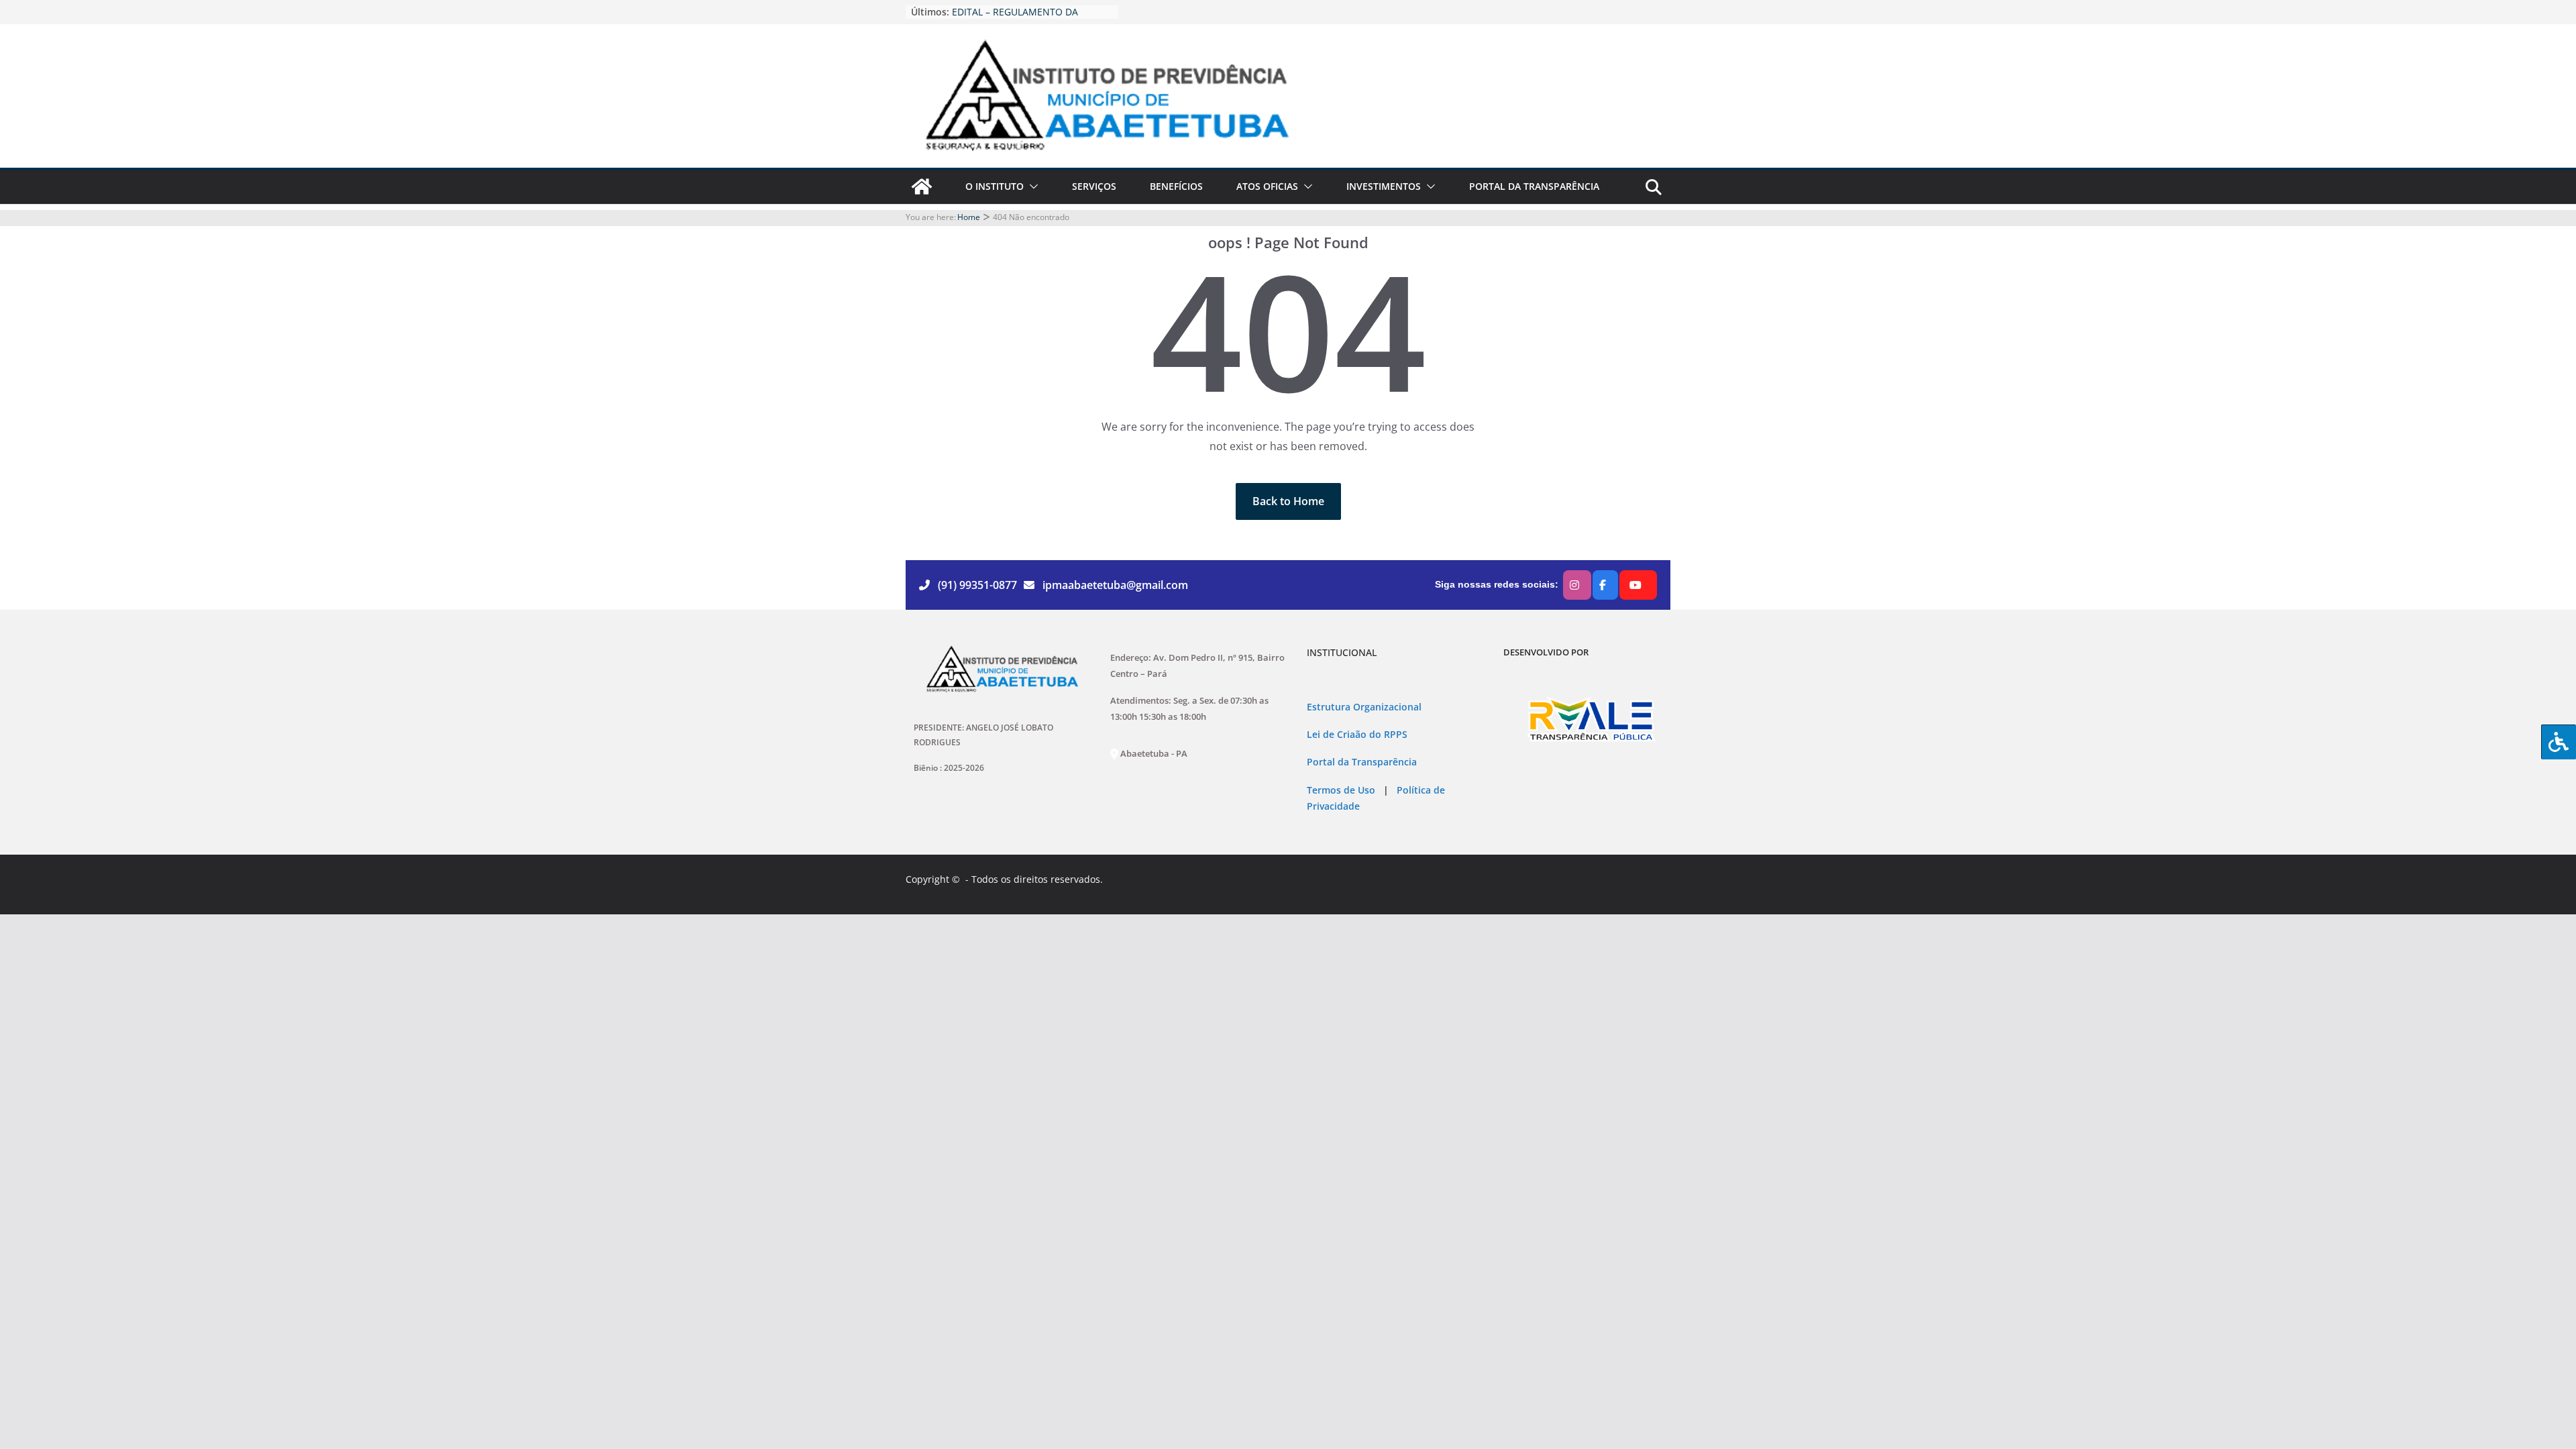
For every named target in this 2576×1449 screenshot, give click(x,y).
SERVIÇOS (1094, 186)
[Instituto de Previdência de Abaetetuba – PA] (922, 186)
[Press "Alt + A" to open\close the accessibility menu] (2559, 742)
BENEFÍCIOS (1176, 186)
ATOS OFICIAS (1267, 186)
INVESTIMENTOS (1384, 186)
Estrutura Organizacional (1364, 707)
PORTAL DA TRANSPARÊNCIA (1534, 186)
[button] (1031, 186)
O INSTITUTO (995, 186)
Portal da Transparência (1362, 762)
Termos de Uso (1341, 790)
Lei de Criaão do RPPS (1357, 735)
